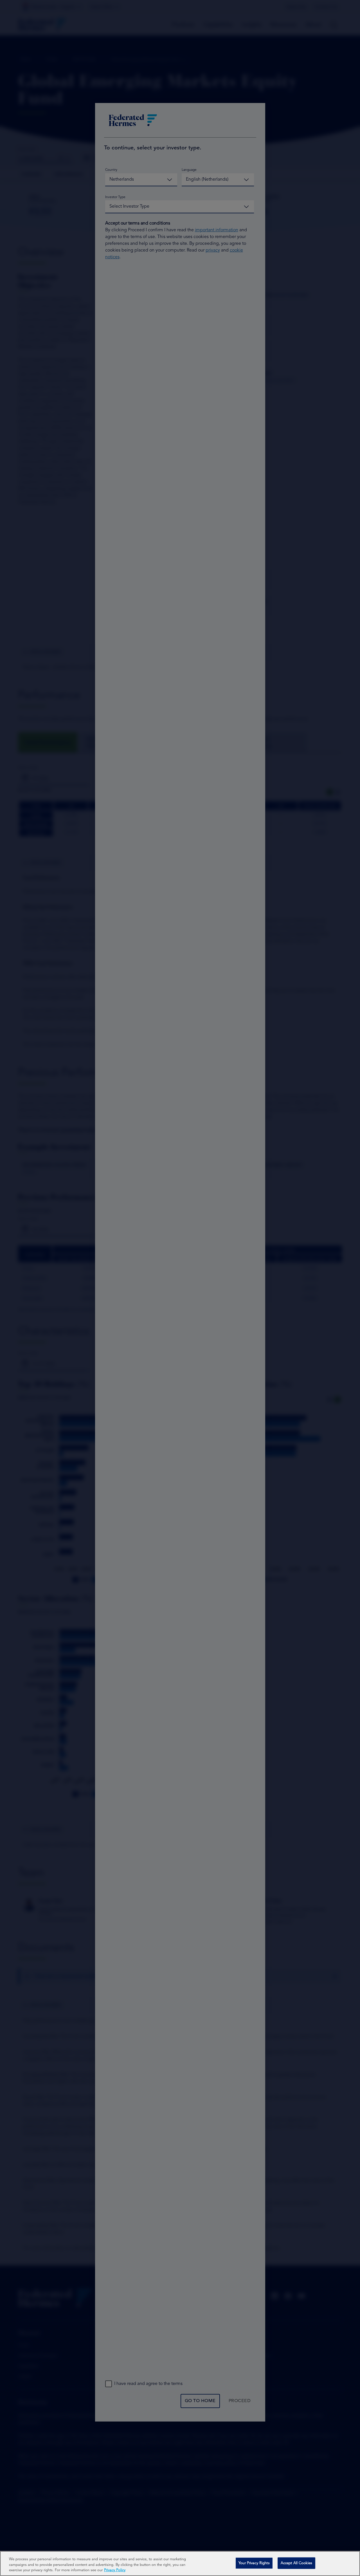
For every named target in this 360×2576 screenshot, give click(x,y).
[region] (180, 2563)
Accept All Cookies (296, 2563)
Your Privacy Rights (254, 2563)
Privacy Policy (115, 2570)
